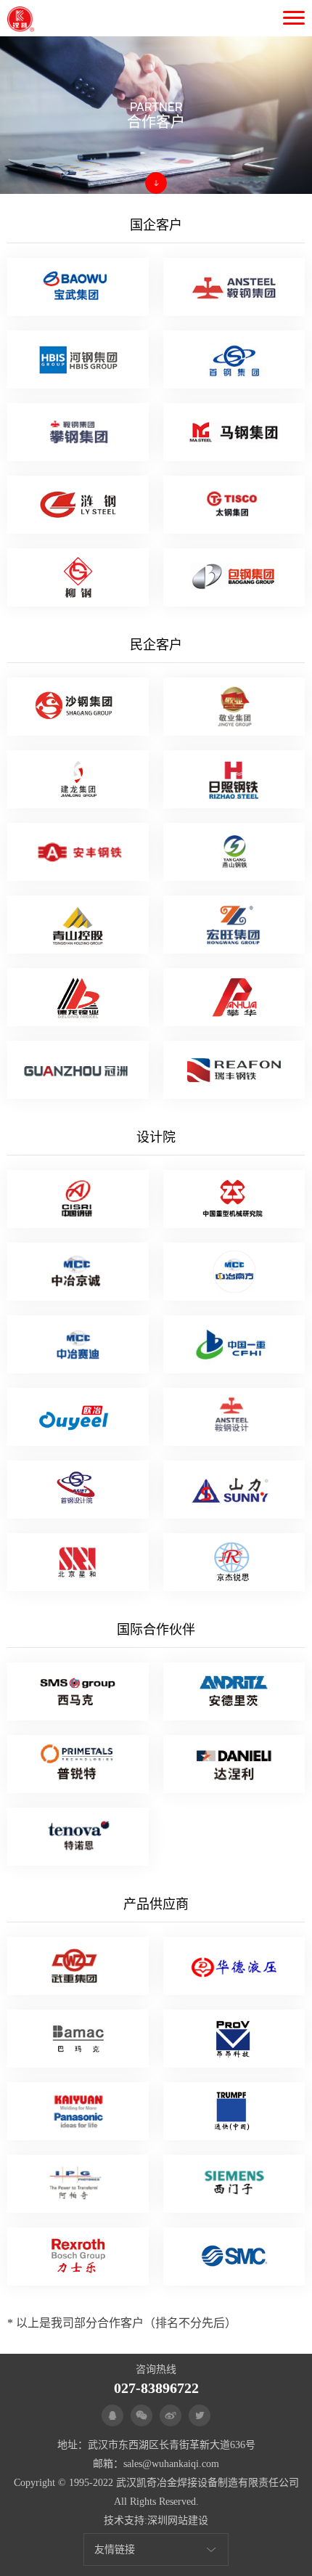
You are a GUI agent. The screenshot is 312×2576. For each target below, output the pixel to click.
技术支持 (124, 2520)
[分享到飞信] (200, 2415)
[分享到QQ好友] (112, 2415)
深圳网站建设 (178, 2520)
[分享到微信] (141, 2415)
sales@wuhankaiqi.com (171, 2464)
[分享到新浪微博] (171, 2415)
